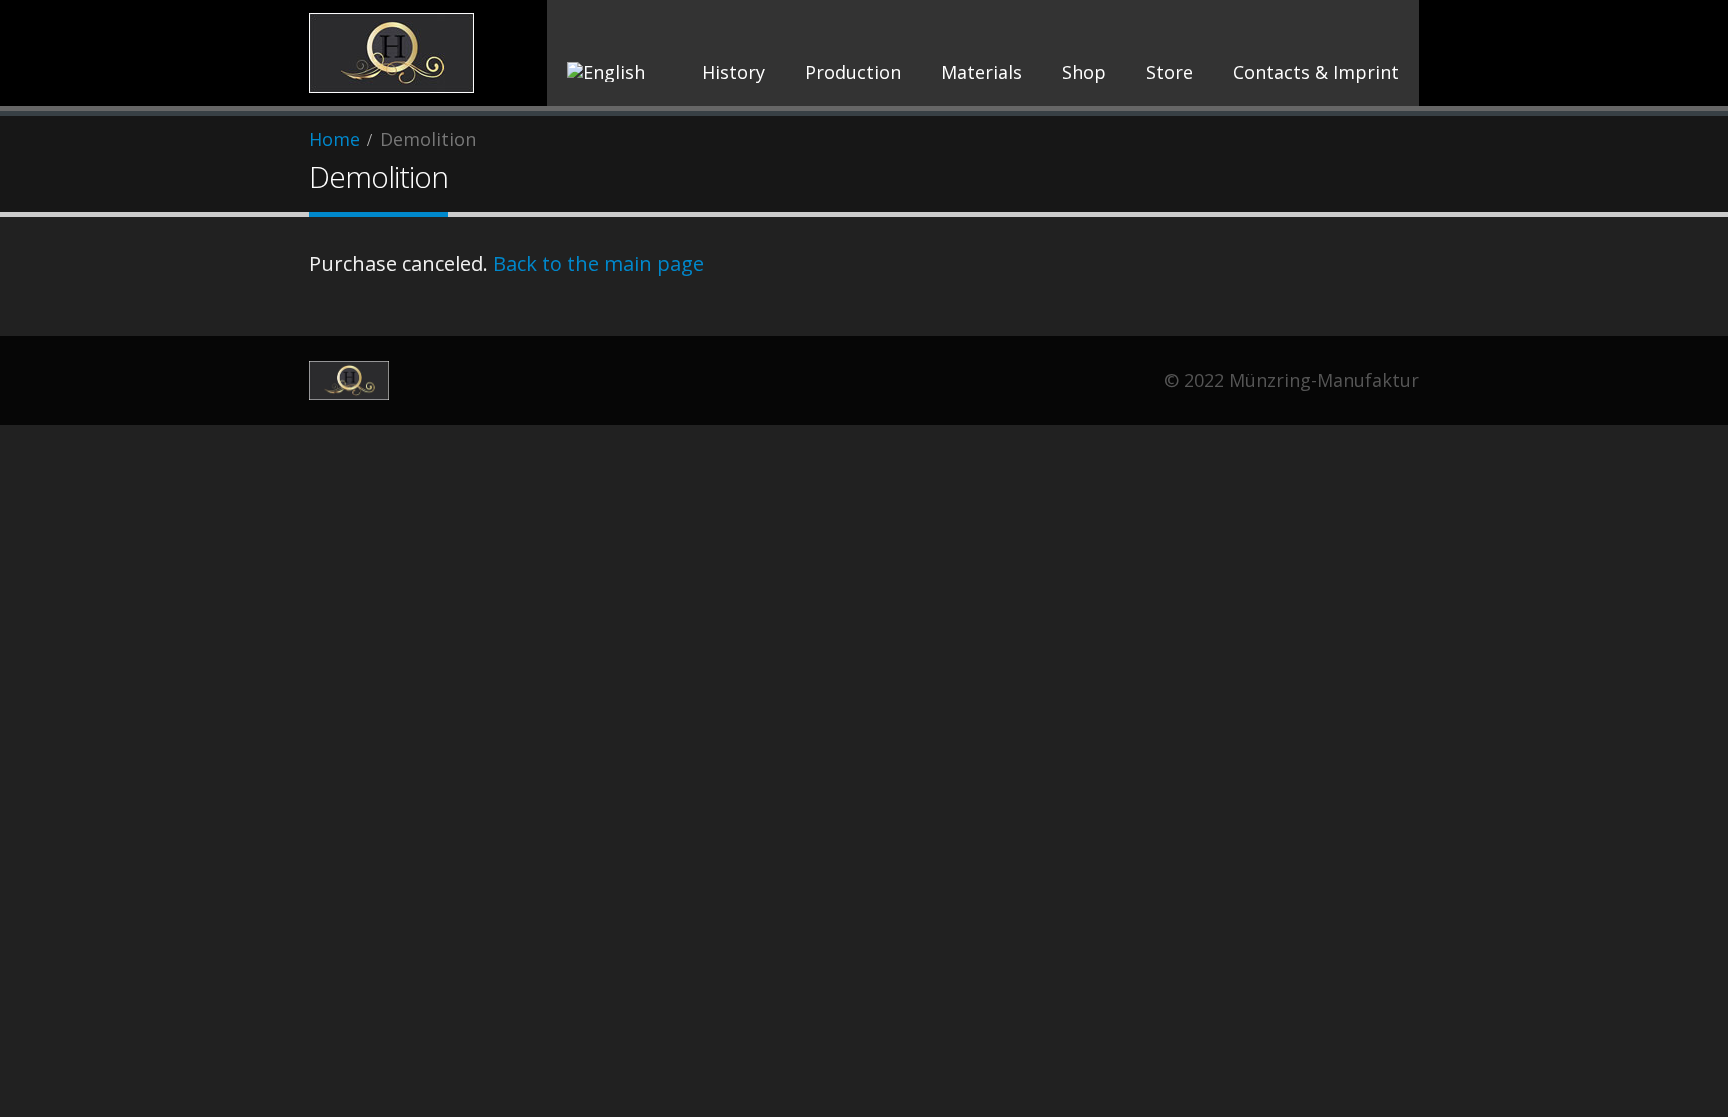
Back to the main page (598, 263)
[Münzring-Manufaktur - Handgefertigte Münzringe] (391, 53)
